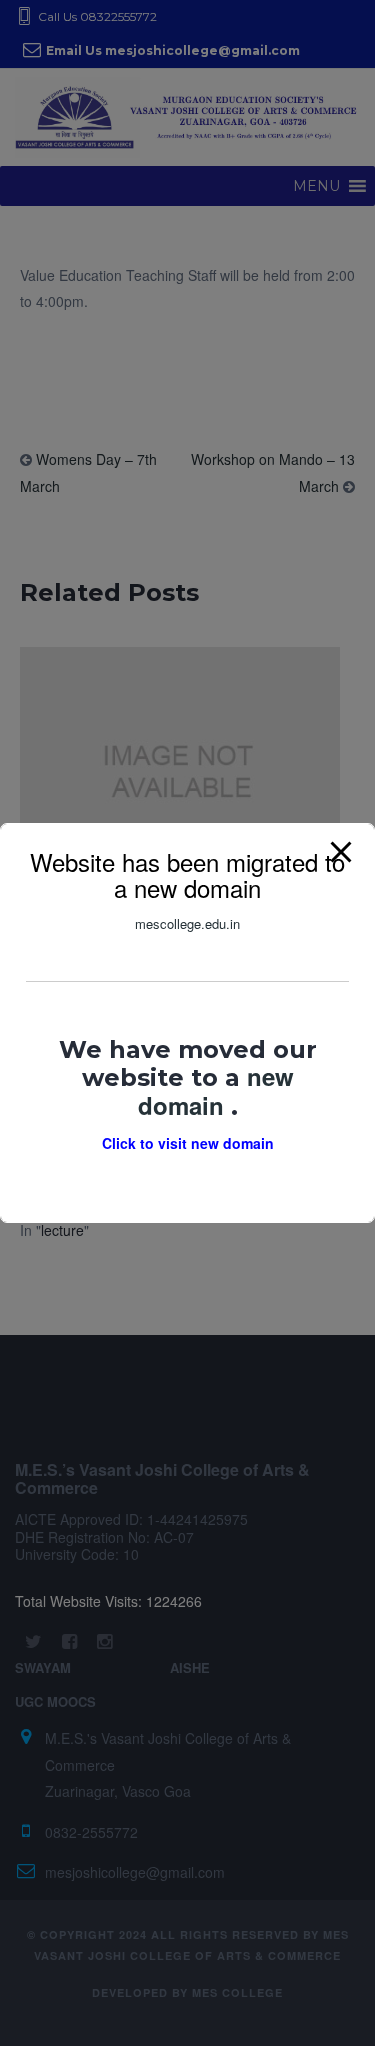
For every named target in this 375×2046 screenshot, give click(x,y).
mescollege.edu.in (187, 923)
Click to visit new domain (188, 1143)
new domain (216, 1090)
